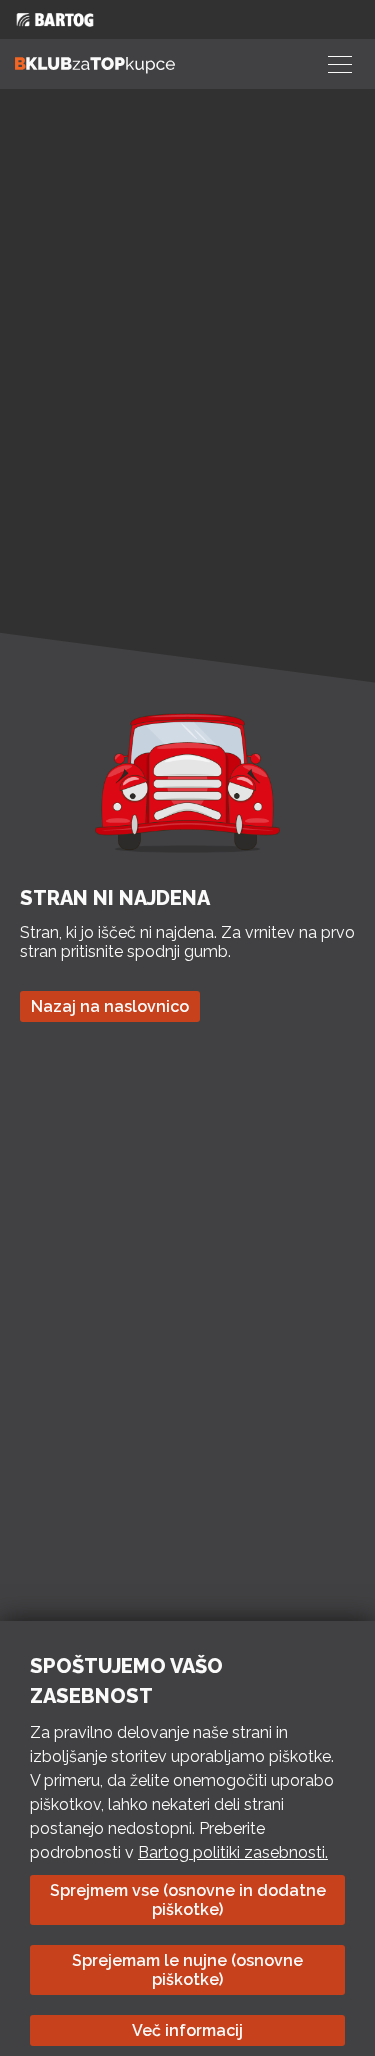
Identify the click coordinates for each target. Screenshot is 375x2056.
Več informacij (187, 2030)
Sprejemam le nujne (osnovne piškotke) (187, 1970)
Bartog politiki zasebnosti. (233, 1852)
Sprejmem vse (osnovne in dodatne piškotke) (188, 1900)
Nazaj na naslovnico (110, 1006)
